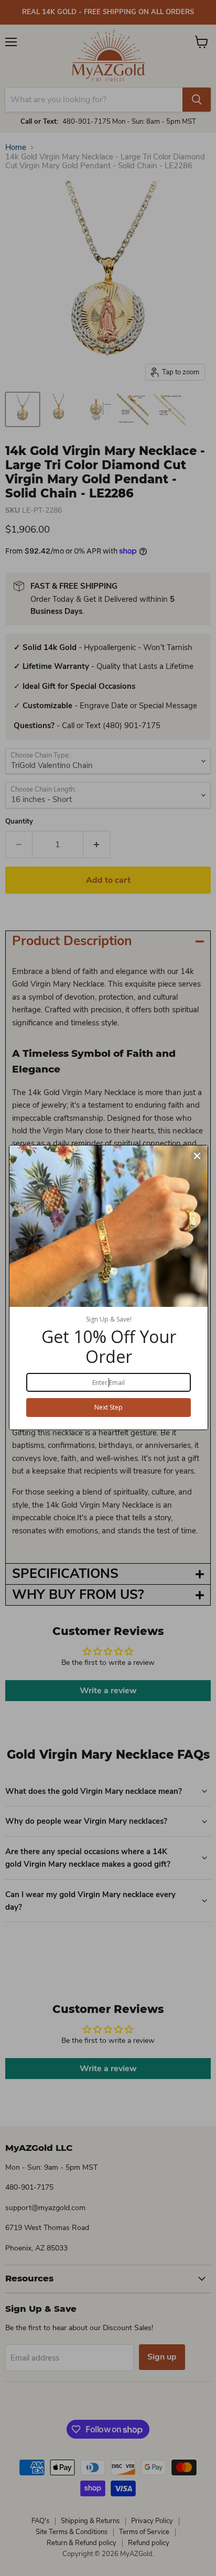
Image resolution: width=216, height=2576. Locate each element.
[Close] (197, 1156)
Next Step (109, 1407)
